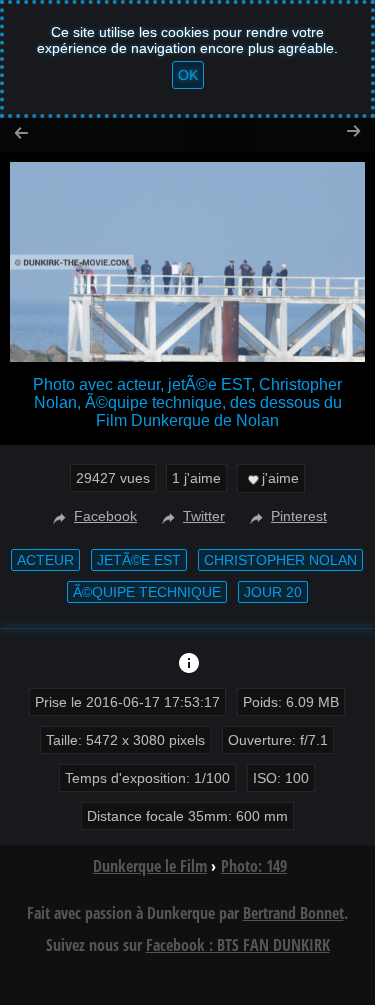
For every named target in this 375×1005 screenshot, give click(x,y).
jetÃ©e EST (139, 560)
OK (188, 75)
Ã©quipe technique (147, 592)
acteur (45, 560)
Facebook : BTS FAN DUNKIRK (238, 945)
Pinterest (299, 516)
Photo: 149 (254, 866)
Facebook (105, 516)
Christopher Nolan (280, 560)
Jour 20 (273, 592)
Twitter (204, 516)
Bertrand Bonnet (293, 913)
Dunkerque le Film (150, 866)
